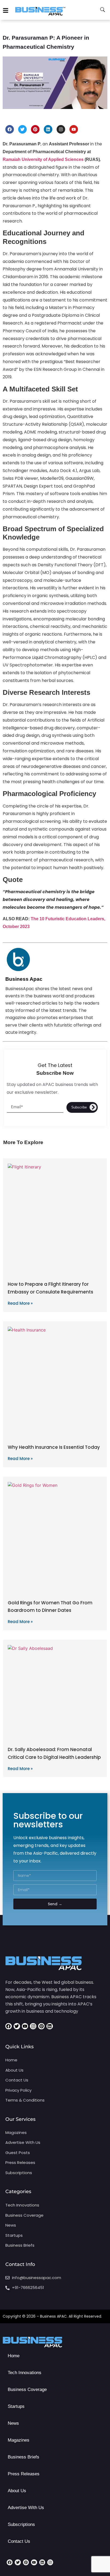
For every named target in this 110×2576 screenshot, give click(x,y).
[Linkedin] (48, 129)
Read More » (20, 1303)
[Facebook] (10, 129)
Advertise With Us (26, 2508)
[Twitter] (22, 129)
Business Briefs (23, 2457)
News (13, 2423)
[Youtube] (74, 129)
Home (14, 2356)
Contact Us (19, 2541)
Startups (16, 2406)
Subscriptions (21, 2524)
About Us (17, 2491)
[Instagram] (61, 129)
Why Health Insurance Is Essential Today (54, 1447)
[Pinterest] (35, 129)
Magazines (19, 2440)
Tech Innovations (25, 2373)
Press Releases (24, 2474)
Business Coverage (27, 2390)
